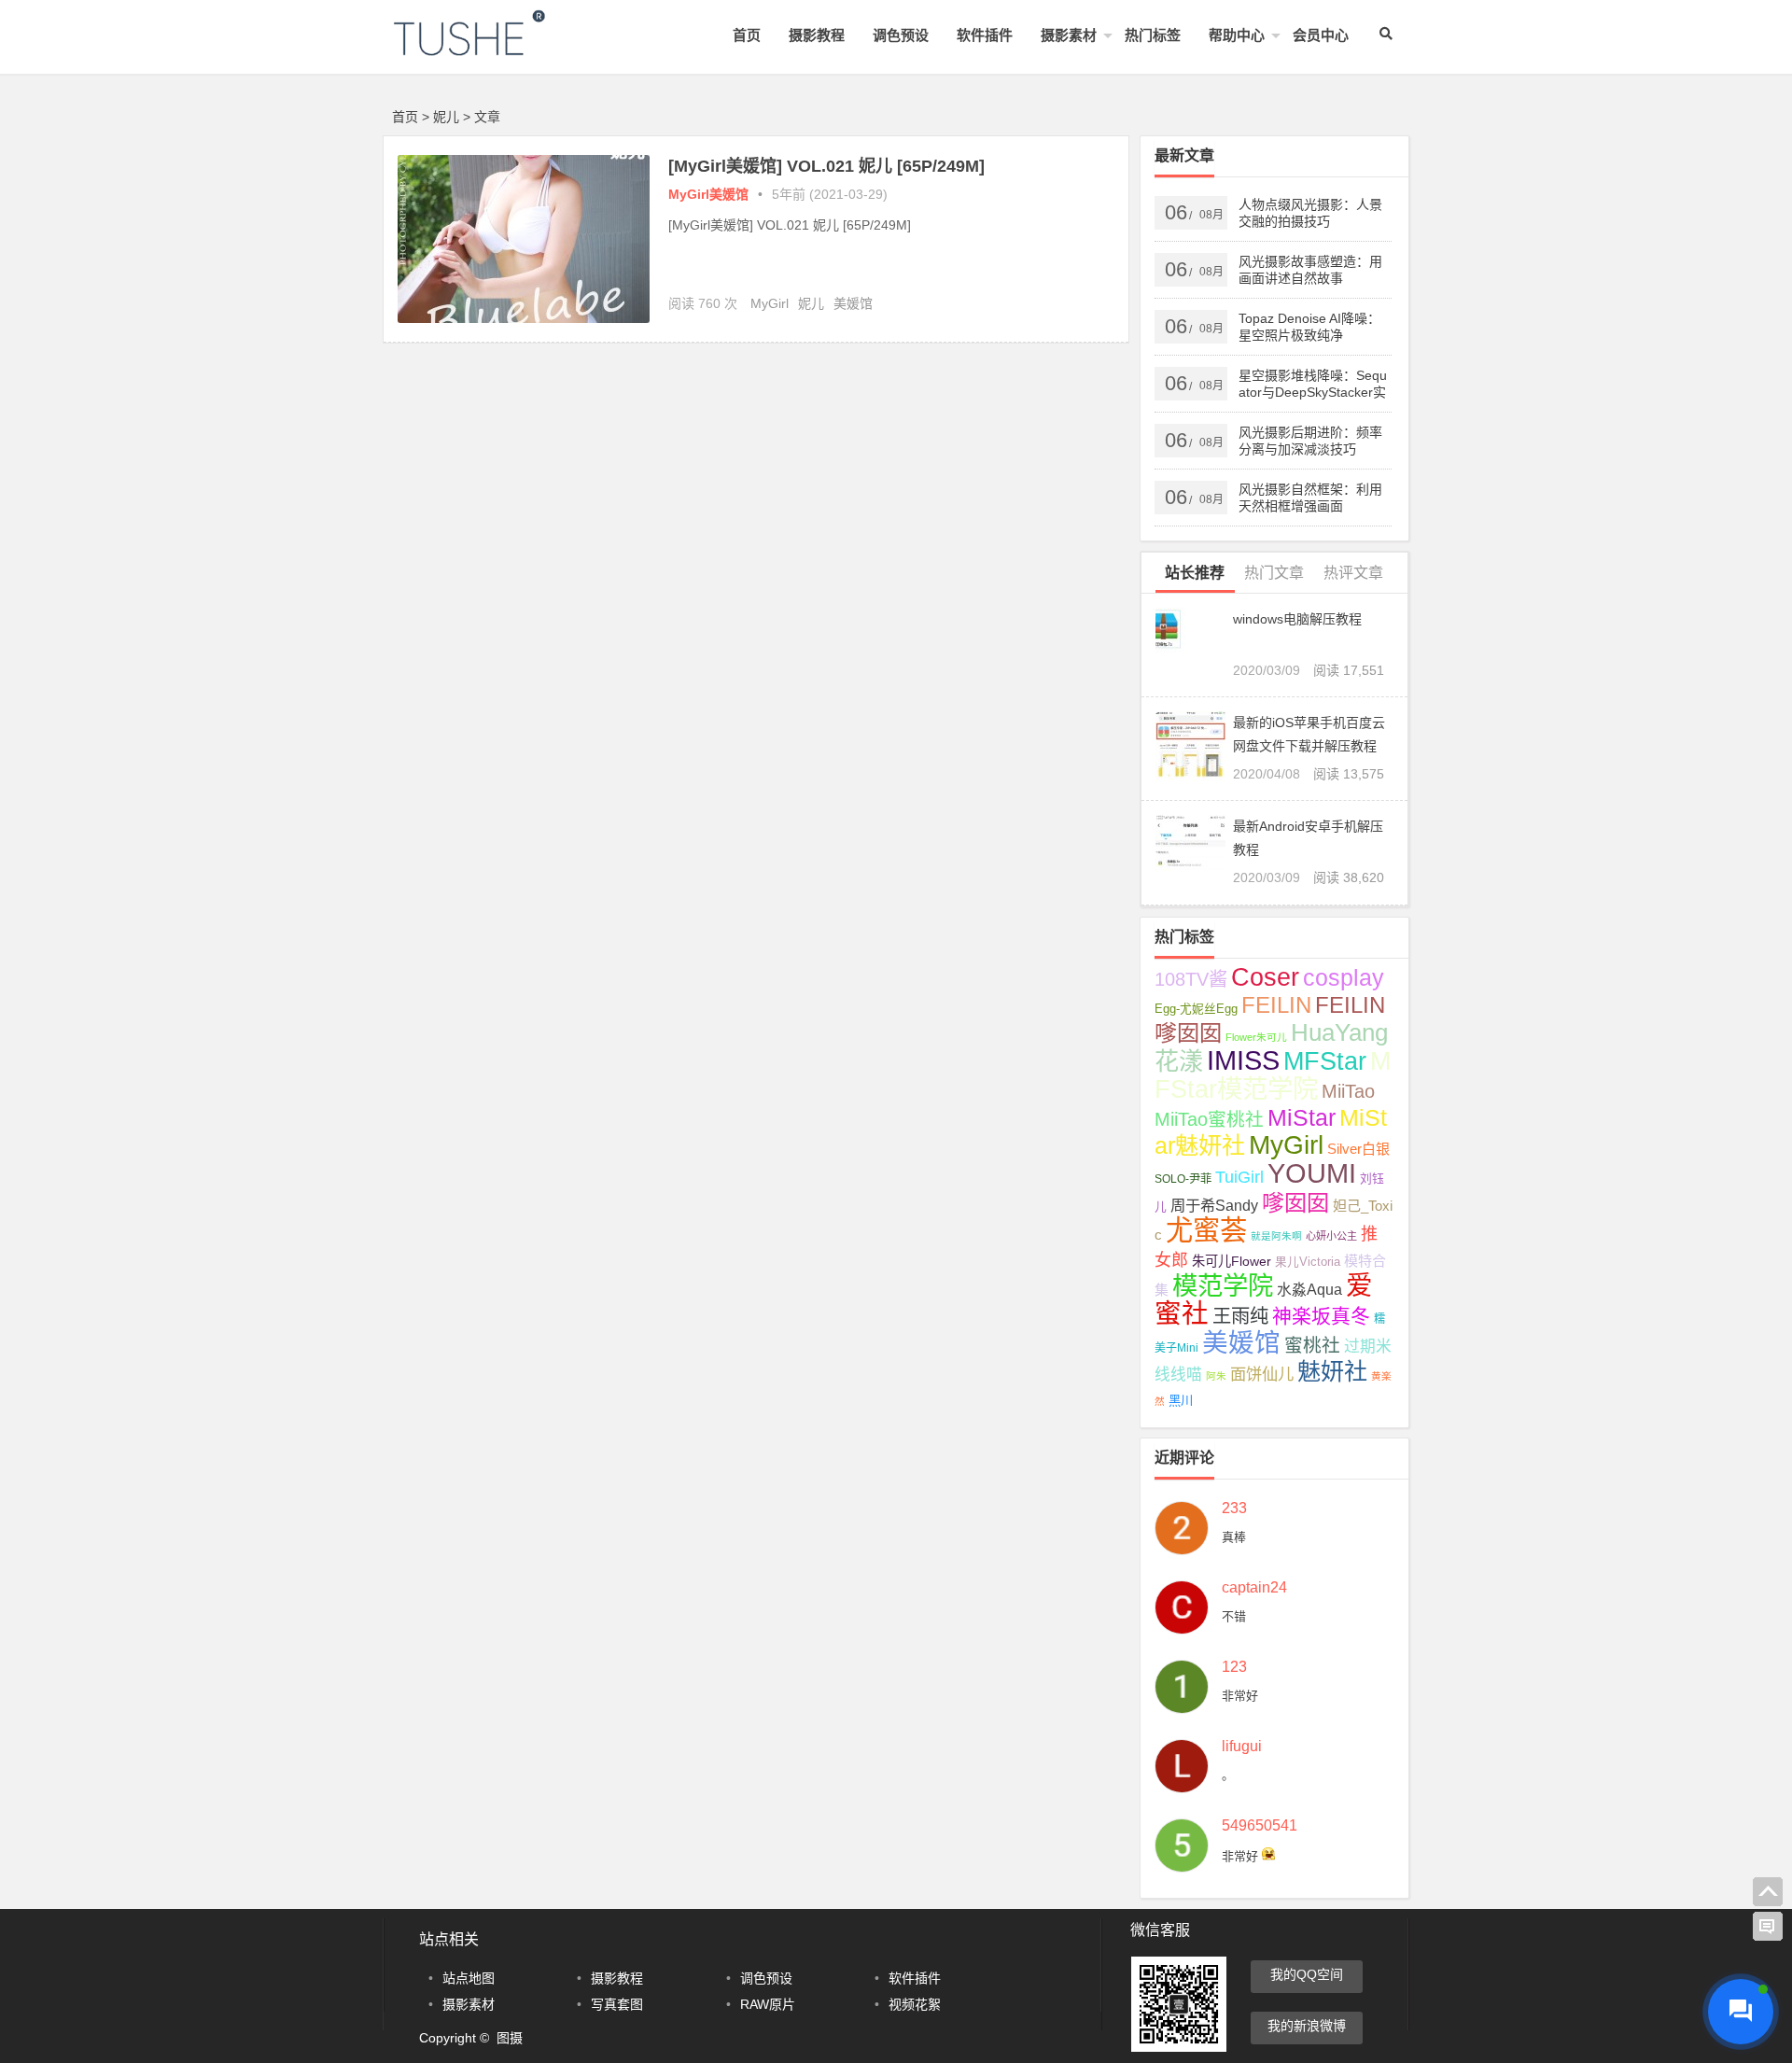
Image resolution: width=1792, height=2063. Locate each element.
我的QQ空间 (1307, 1974)
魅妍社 (1332, 1371)
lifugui (1242, 1747)
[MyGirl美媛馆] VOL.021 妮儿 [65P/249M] (826, 166)
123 (1234, 1667)
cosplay (1344, 977)
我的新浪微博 (1307, 2026)
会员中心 (1321, 35)
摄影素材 (1069, 35)
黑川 (1181, 1401)
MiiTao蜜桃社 (1209, 1119)
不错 (1234, 1616)
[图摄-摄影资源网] (495, 48)
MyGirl (770, 303)
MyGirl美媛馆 (708, 194)
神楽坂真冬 (1321, 1316)
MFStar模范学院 (1273, 1075)
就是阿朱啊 (1276, 1236)
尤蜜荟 (1206, 1230)
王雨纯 (1240, 1316)
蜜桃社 (1312, 1345)
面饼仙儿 (1262, 1374)
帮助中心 (1237, 35)
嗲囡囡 (1295, 1203)
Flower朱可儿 (1256, 1037)
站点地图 (469, 1978)
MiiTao (1348, 1091)
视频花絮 (915, 2004)
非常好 (1240, 1696)
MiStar (1302, 1117)
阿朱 (1216, 1376)
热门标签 (1153, 35)
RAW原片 (768, 2004)
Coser (1265, 977)
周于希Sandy (1214, 1205)
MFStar (1325, 1061)
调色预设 (901, 35)
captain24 (1254, 1588)
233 (1234, 1509)
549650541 (1260, 1826)
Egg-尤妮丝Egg (1196, 1009)
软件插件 (985, 35)
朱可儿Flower (1232, 1261)
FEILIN (1276, 1005)
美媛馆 (853, 303)
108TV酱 (1191, 979)
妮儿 (811, 303)
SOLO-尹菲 (1183, 1179)
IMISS (1243, 1060)
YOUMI (1312, 1173)
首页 (747, 35)
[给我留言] (1768, 1927)
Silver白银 (1358, 1149)
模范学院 (1223, 1286)
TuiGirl (1239, 1177)
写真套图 (617, 2004)
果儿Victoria (1308, 1262)
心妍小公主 (1331, 1236)
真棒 (1234, 1537)
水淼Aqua (1309, 1290)
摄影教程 (817, 35)
